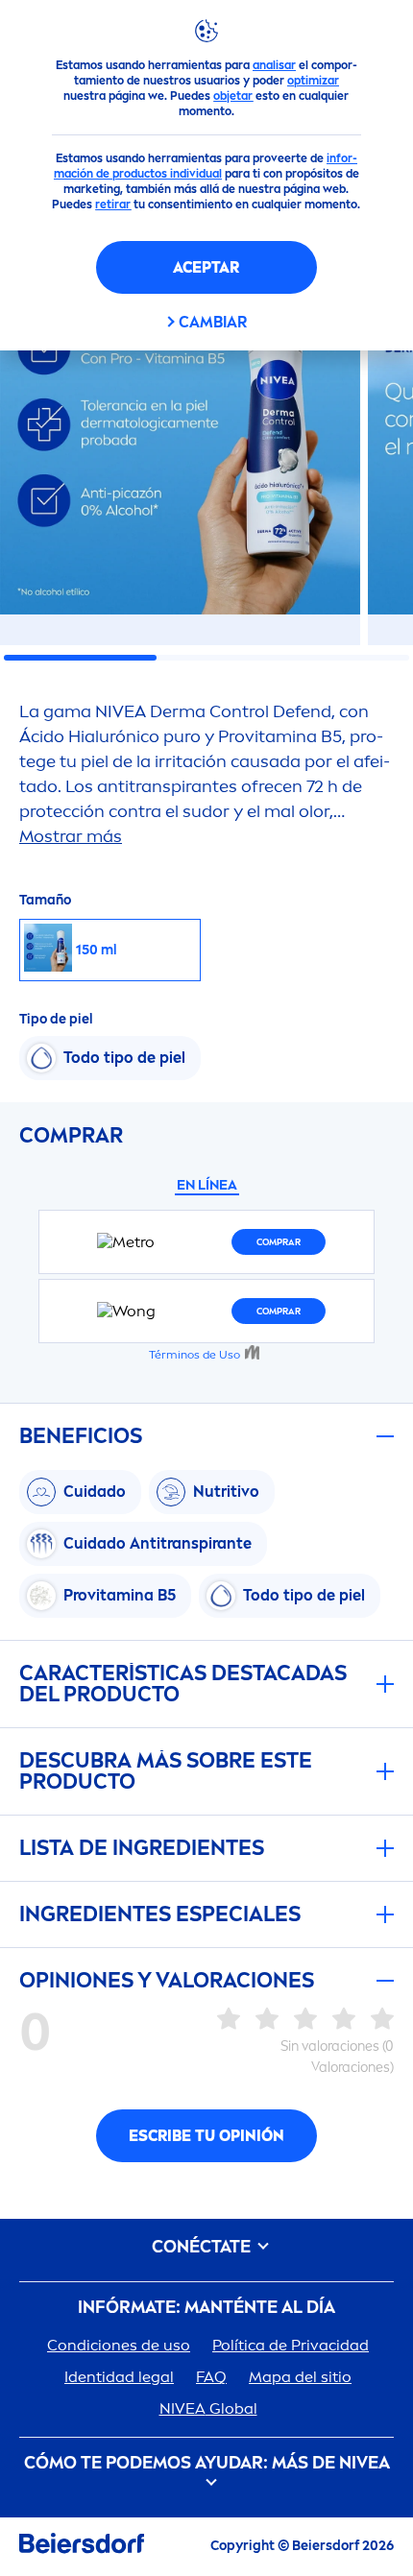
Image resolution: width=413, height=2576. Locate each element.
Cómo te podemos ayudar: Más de (207, 2463)
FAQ (211, 2377)
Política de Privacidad (291, 2345)
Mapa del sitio (300, 2377)
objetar (233, 96)
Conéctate (203, 2247)
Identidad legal (119, 2377)
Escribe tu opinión (206, 2136)
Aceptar (206, 267)
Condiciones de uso (119, 2345)
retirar (113, 205)
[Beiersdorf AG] (82, 2547)
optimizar (313, 81)
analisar (274, 65)
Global (208, 2408)
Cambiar (213, 322)
